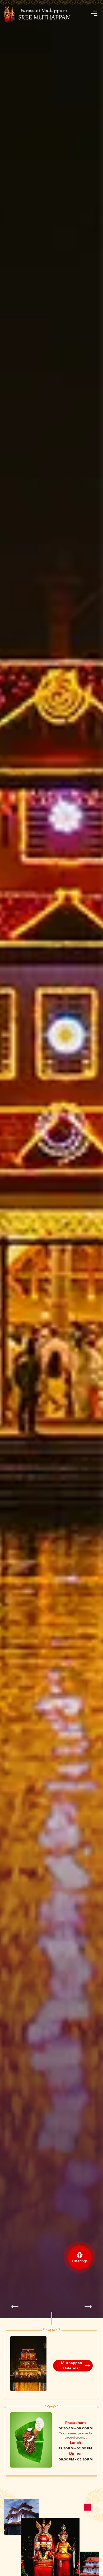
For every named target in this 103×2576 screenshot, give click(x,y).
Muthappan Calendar (72, 2366)
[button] (88, 2307)
